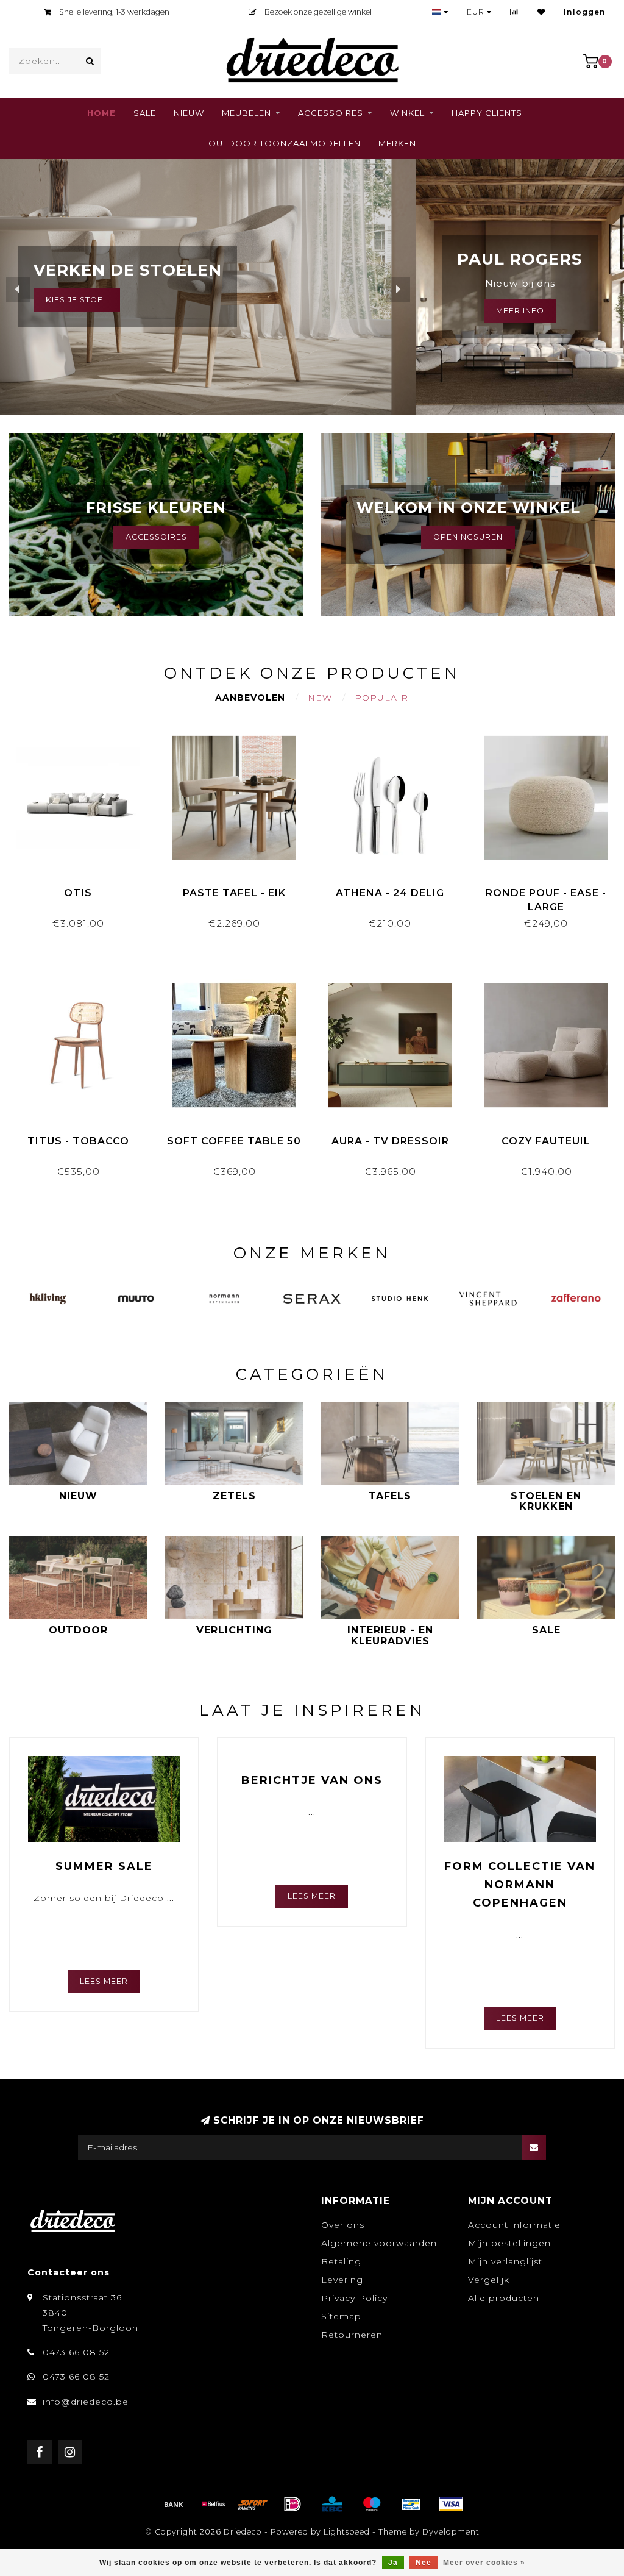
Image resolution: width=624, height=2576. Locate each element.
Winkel (407, 113)
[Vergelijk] (515, 12)
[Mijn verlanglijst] (541, 12)
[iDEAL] (292, 2504)
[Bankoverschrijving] (174, 2504)
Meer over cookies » (484, 2563)
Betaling (341, 2261)
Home (101, 113)
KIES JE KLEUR (77, 300)
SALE (145, 113)
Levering (342, 2280)
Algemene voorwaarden (379, 2243)
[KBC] (332, 2504)
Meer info (520, 311)
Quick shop (84, 889)
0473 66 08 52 (76, 2352)
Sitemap (341, 2316)
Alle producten (504, 2298)
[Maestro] (372, 2504)
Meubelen (246, 113)
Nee (424, 2563)
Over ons (343, 2225)
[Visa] (451, 2504)
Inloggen (585, 12)
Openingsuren (468, 537)
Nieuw (189, 113)
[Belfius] (213, 2504)
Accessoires (331, 113)
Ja (393, 2563)
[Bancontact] (411, 2504)
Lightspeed (347, 2532)
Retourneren (352, 2335)
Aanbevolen (250, 698)
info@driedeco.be (86, 2402)
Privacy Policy (354, 2298)
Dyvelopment (451, 2532)
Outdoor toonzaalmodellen (285, 143)
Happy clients (487, 113)
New (320, 698)
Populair (381, 698)
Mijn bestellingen (509, 2243)
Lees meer (104, 1981)
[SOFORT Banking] (253, 2504)
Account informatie (514, 2225)
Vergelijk (489, 2280)
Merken (397, 143)
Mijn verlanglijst (505, 2261)
